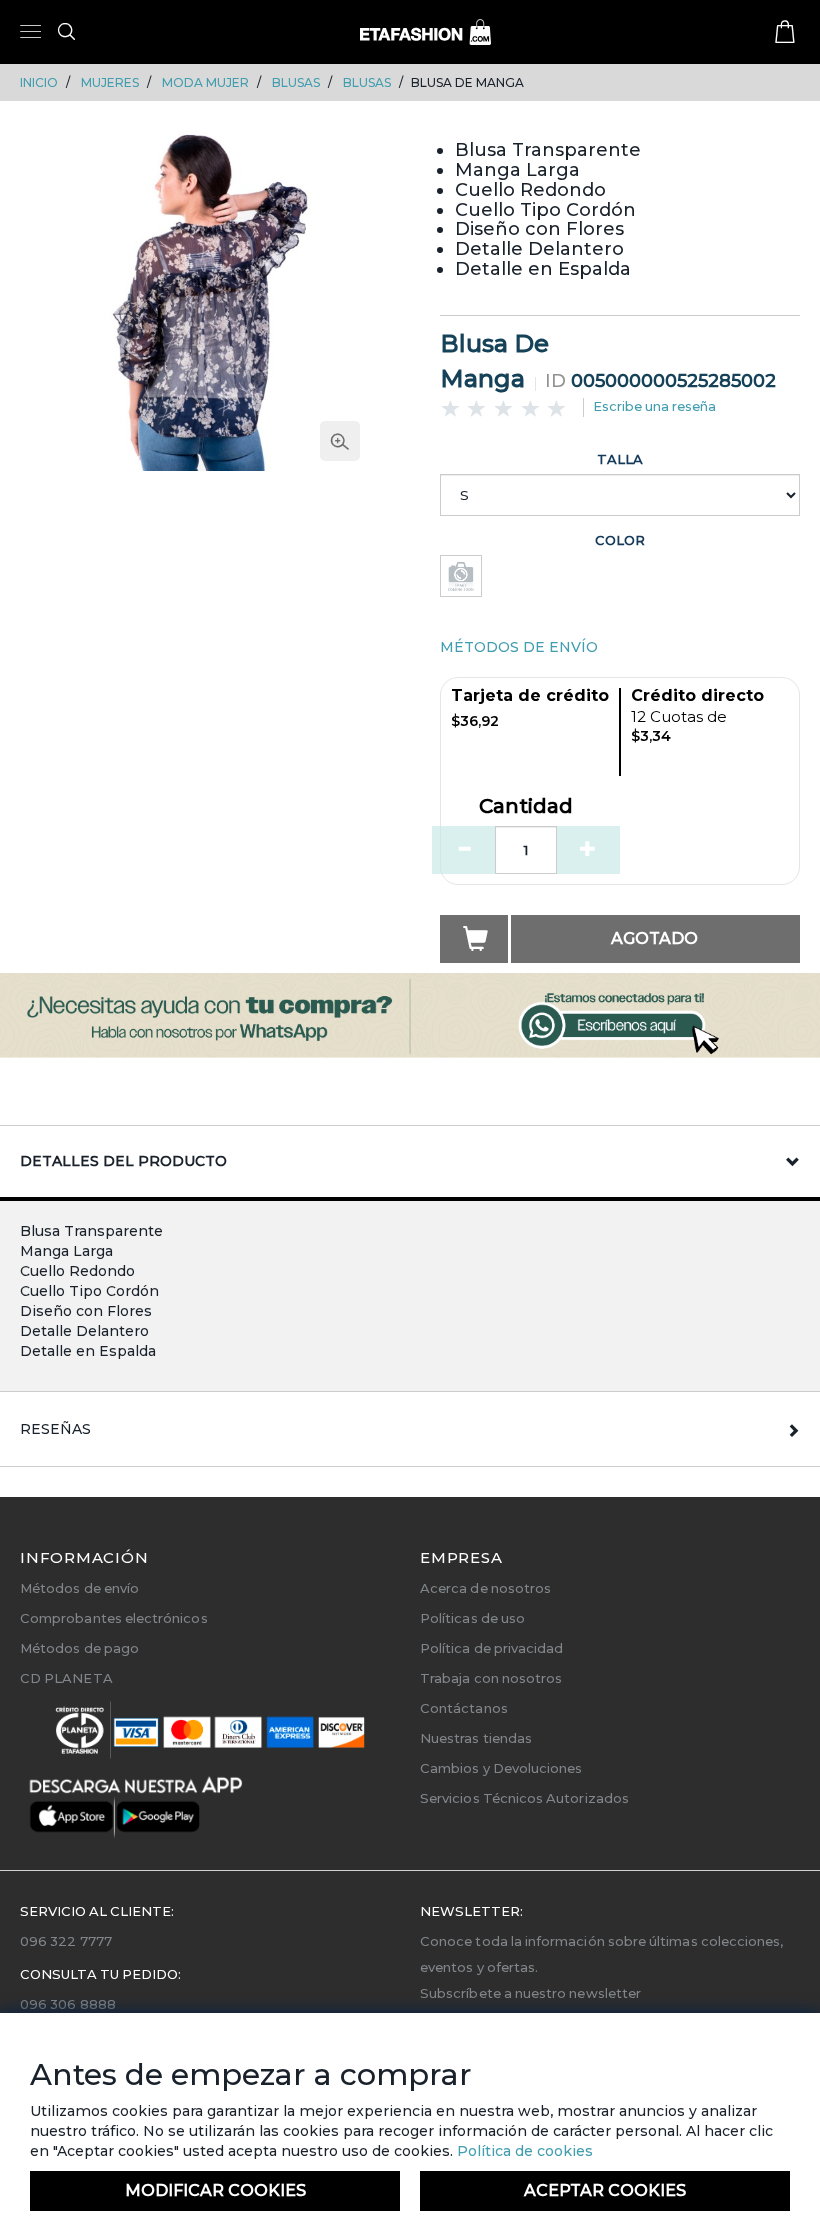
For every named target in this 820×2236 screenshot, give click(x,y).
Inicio (39, 82)
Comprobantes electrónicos (114, 1618)
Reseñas (55, 1429)
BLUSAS (296, 82)
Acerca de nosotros (485, 1588)
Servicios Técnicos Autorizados (524, 1798)
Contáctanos (464, 1708)
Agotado (654, 938)
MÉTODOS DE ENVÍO (519, 647)
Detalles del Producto (123, 1161)
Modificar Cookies (215, 2190)
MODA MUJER (205, 82)
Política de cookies (523, 2151)
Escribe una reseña (654, 406)
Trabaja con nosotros (491, 1678)
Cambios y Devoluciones (501, 1768)
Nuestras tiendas (476, 1738)
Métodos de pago (79, 1648)
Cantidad (526, 807)
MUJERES (110, 82)
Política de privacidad (491, 1648)
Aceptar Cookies (605, 2190)
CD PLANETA (66, 1678)
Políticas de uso (472, 1618)
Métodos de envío (79, 1588)
